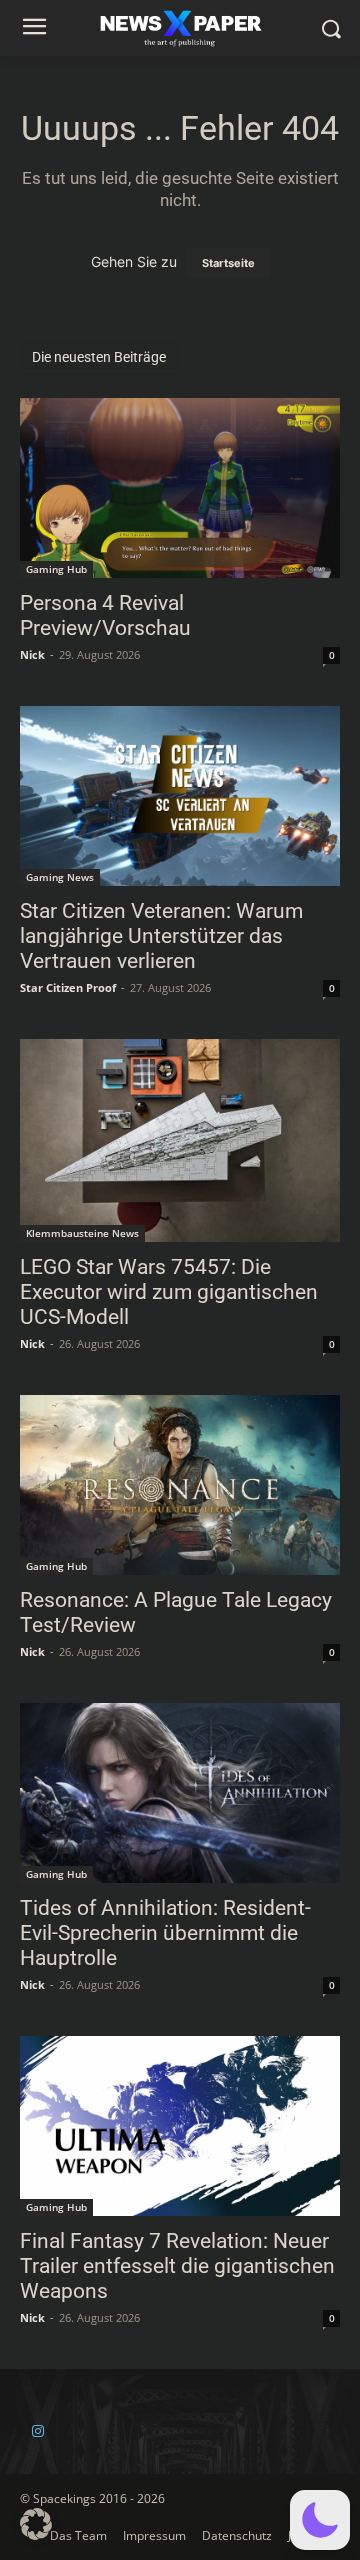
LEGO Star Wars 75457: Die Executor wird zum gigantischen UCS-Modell (169, 1292)
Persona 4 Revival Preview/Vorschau (105, 615)
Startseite (228, 263)
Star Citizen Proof (68, 987)
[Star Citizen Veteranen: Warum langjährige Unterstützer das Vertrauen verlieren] (180, 796)
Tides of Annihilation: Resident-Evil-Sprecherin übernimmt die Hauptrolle (165, 1933)
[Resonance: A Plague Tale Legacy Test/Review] (180, 1485)
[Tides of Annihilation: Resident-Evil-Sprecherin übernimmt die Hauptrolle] (180, 1793)
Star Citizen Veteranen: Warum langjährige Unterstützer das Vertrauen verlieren (161, 936)
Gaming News (60, 877)
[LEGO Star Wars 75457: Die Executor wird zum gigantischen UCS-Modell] (180, 1140)
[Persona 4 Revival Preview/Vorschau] (180, 488)
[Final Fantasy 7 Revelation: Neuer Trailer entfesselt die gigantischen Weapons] (180, 2126)
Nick (32, 654)
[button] (320, 2520)
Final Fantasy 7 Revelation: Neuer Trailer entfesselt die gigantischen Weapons (177, 2266)
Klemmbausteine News (82, 1233)
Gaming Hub (56, 569)
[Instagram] (37, 2431)
